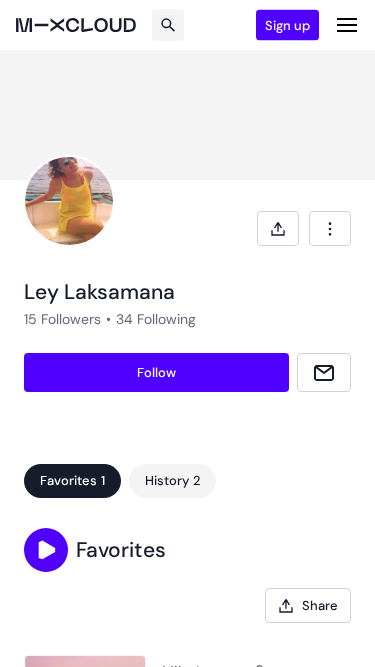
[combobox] (330, 228)
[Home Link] (76, 25)
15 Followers (62, 319)
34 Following (156, 319)
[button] (46, 550)
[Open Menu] (347, 25)
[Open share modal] (278, 228)
